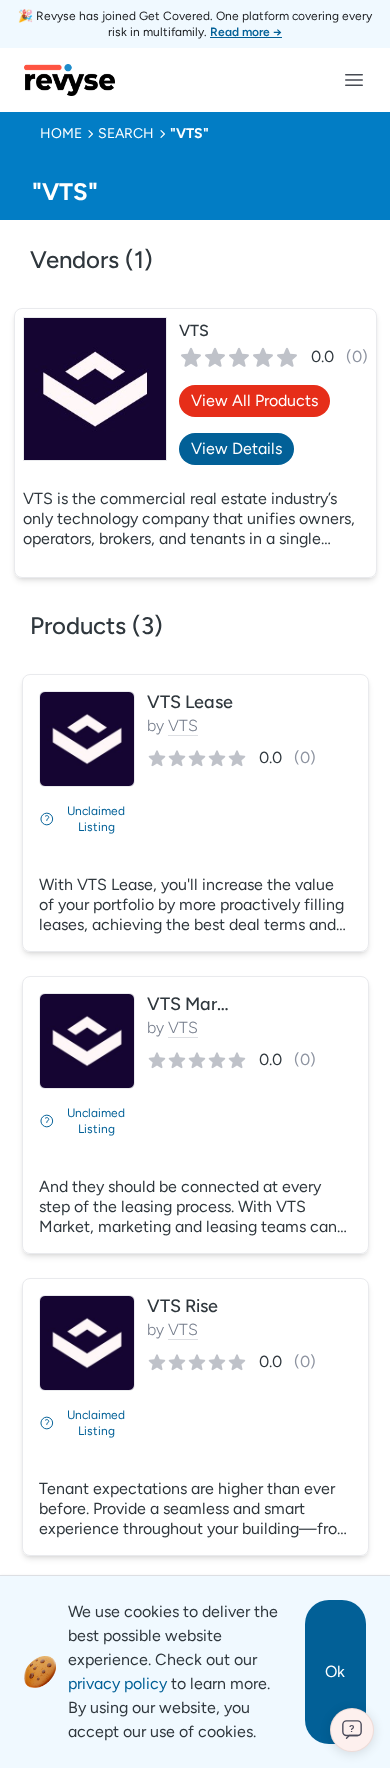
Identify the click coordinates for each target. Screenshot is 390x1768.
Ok (335, 1671)
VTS (194, 330)
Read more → (246, 32)
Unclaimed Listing (96, 819)
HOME (61, 133)
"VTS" (189, 133)
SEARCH (126, 133)
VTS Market (195, 1004)
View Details (236, 448)
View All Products (254, 400)
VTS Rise (182, 1306)
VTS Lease (190, 702)
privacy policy (117, 1683)
